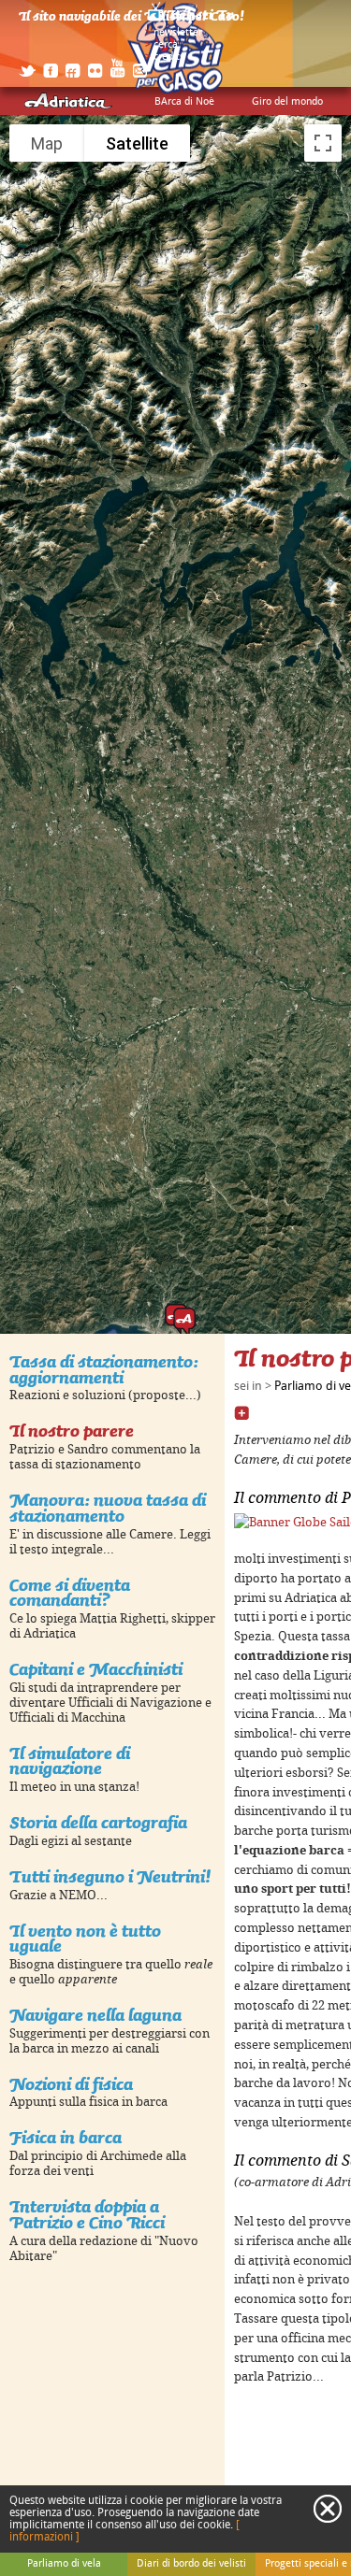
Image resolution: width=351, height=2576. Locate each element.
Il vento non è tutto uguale (85, 1939)
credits (169, 57)
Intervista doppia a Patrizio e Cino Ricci (87, 2214)
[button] (184, 1323)
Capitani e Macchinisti (96, 1669)
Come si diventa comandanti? (70, 1593)
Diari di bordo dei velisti (191, 2564)
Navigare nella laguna (95, 2015)
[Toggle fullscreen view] (323, 143)
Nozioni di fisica (71, 2084)
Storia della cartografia (98, 1822)
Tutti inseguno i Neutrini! (110, 1876)
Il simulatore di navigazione (70, 1761)
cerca (166, 45)
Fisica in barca (66, 2137)
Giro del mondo (287, 102)
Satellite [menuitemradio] (137, 143)
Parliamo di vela (64, 2564)
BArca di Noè (184, 102)
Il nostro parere (72, 1431)
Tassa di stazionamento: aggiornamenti (104, 1369)
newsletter (178, 33)
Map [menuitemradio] (47, 143)
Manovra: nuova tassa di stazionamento (108, 1508)
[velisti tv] (192, 21)
